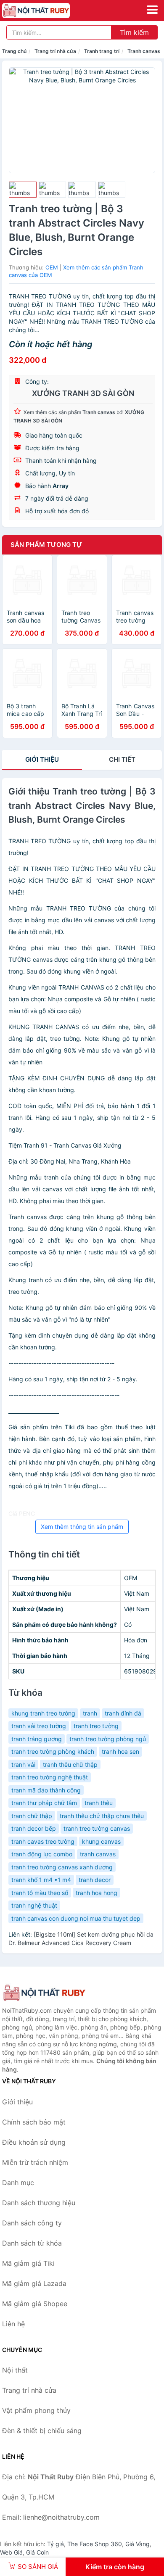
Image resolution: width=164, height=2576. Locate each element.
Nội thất (15, 2370)
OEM (52, 267)
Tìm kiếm (134, 32)
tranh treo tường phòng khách (53, 1751)
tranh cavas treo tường (43, 1841)
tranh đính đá (123, 1713)
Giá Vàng (138, 2544)
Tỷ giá (56, 2544)
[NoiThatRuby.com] (49, 11)
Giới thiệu (42, 759)
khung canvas (101, 1841)
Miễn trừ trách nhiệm (35, 2162)
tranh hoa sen (120, 1751)
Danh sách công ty (32, 2223)
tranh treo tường (96, 1726)
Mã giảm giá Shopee (35, 2304)
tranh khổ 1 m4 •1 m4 (41, 1880)
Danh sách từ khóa (32, 2243)
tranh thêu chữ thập (70, 1764)
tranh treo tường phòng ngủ (108, 1739)
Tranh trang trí (102, 51)
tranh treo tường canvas (97, 1828)
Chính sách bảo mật (34, 2122)
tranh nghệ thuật (34, 1905)
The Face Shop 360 (95, 2544)
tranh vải (23, 1764)
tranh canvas (98, 1854)
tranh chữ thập (32, 1816)
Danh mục (18, 2183)
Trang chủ (14, 51)
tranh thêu (99, 1803)
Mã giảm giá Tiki (28, 2263)
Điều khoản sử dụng (34, 2142)
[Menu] (152, 10)
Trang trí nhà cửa (55, 51)
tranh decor (95, 1880)
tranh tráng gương (37, 1739)
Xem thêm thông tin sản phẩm (82, 1527)
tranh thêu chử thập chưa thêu (102, 1816)
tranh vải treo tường (39, 1726)
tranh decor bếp (34, 1828)
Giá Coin (37, 2552)
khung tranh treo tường (43, 1713)
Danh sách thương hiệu (39, 2203)
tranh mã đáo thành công (46, 1790)
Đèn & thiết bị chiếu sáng (42, 2431)
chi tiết (122, 759)
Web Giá (11, 2552)
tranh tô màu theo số (40, 1893)
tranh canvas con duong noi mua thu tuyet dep (76, 1918)
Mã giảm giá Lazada (34, 2283)
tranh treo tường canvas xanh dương (62, 1867)
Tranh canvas (144, 51)
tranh (90, 1713)
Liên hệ (13, 2324)
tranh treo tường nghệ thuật (50, 1777)
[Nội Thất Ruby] (44, 1993)
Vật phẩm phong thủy (36, 2410)
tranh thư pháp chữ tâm (44, 1803)
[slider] (23, 190)
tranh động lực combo (42, 1854)
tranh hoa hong (97, 1893)
